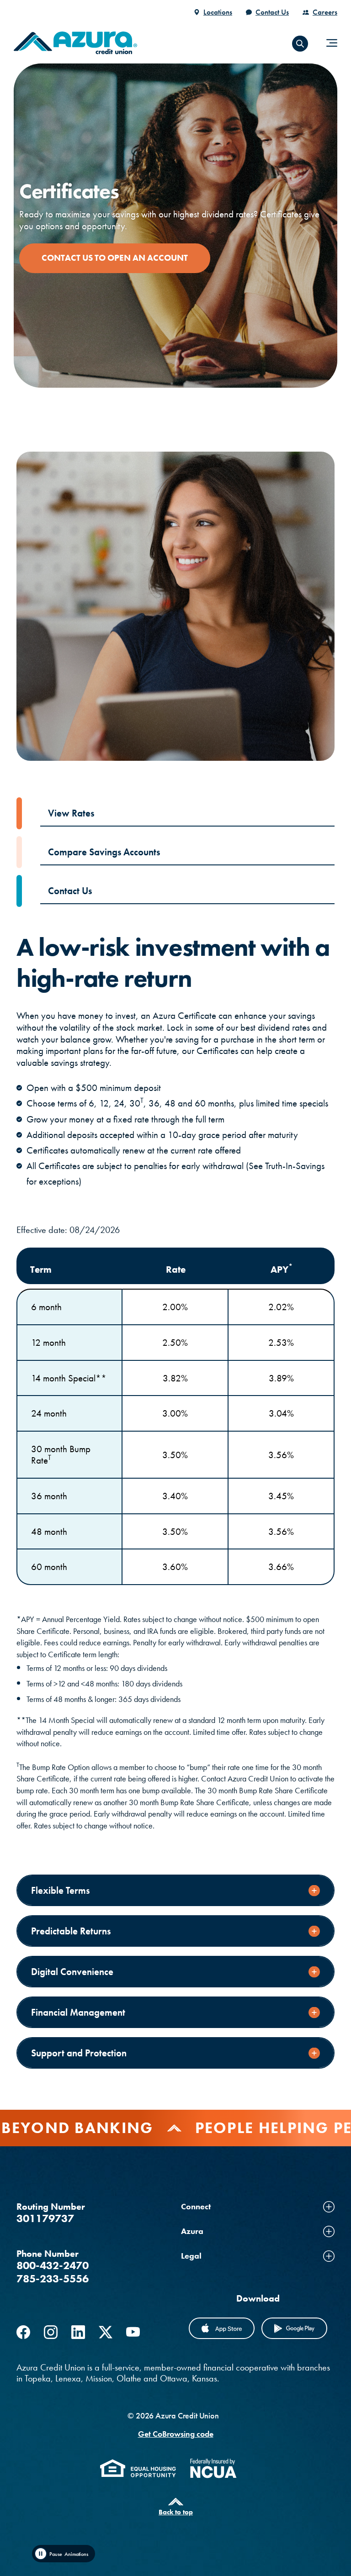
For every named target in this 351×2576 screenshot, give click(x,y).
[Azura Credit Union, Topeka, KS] (75, 43)
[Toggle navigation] (332, 43)
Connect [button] (196, 2206)
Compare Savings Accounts (104, 852)
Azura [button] (192, 2231)
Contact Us (272, 12)
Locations (218, 12)
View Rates (71, 813)
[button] (300, 44)
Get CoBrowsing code (176, 2434)
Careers (325, 12)
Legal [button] (191, 2256)
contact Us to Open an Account (115, 258)
